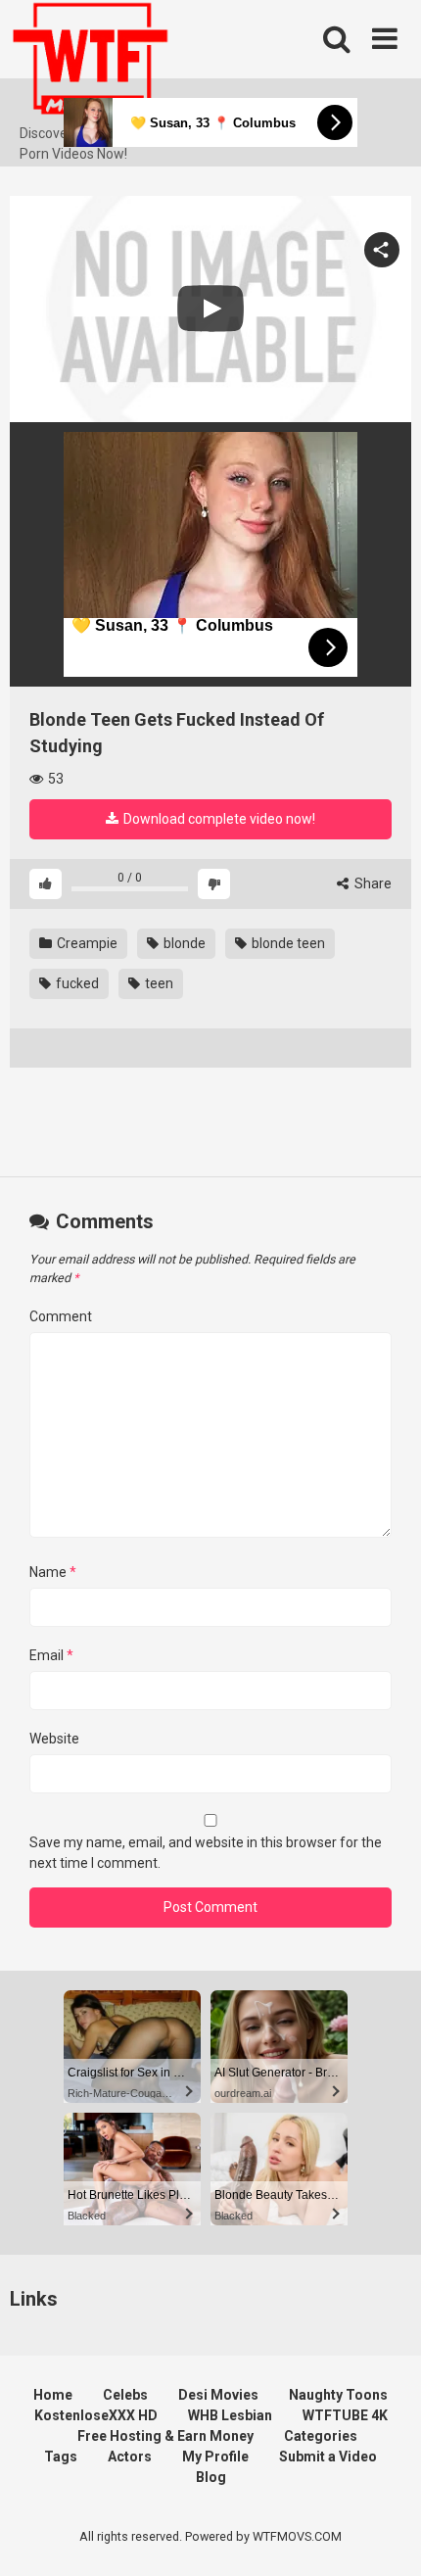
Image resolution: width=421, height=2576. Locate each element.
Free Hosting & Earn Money (165, 2436)
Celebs (125, 2395)
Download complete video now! (218, 819)
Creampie (86, 943)
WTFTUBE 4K (345, 2415)
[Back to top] (385, 2536)
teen (158, 983)
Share (372, 883)
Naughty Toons (338, 2395)
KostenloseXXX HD (96, 2415)
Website (54, 1739)
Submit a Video (328, 2457)
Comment (61, 1316)
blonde (183, 943)
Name (53, 1572)
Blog (211, 2477)
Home (53, 2395)
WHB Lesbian (230, 2415)
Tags (61, 2457)
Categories (321, 2436)
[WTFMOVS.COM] (90, 62)
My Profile (215, 2457)
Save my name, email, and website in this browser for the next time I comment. (206, 1853)
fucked (76, 983)
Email (51, 1655)
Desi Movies (218, 2395)
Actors (130, 2457)
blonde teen (287, 943)
